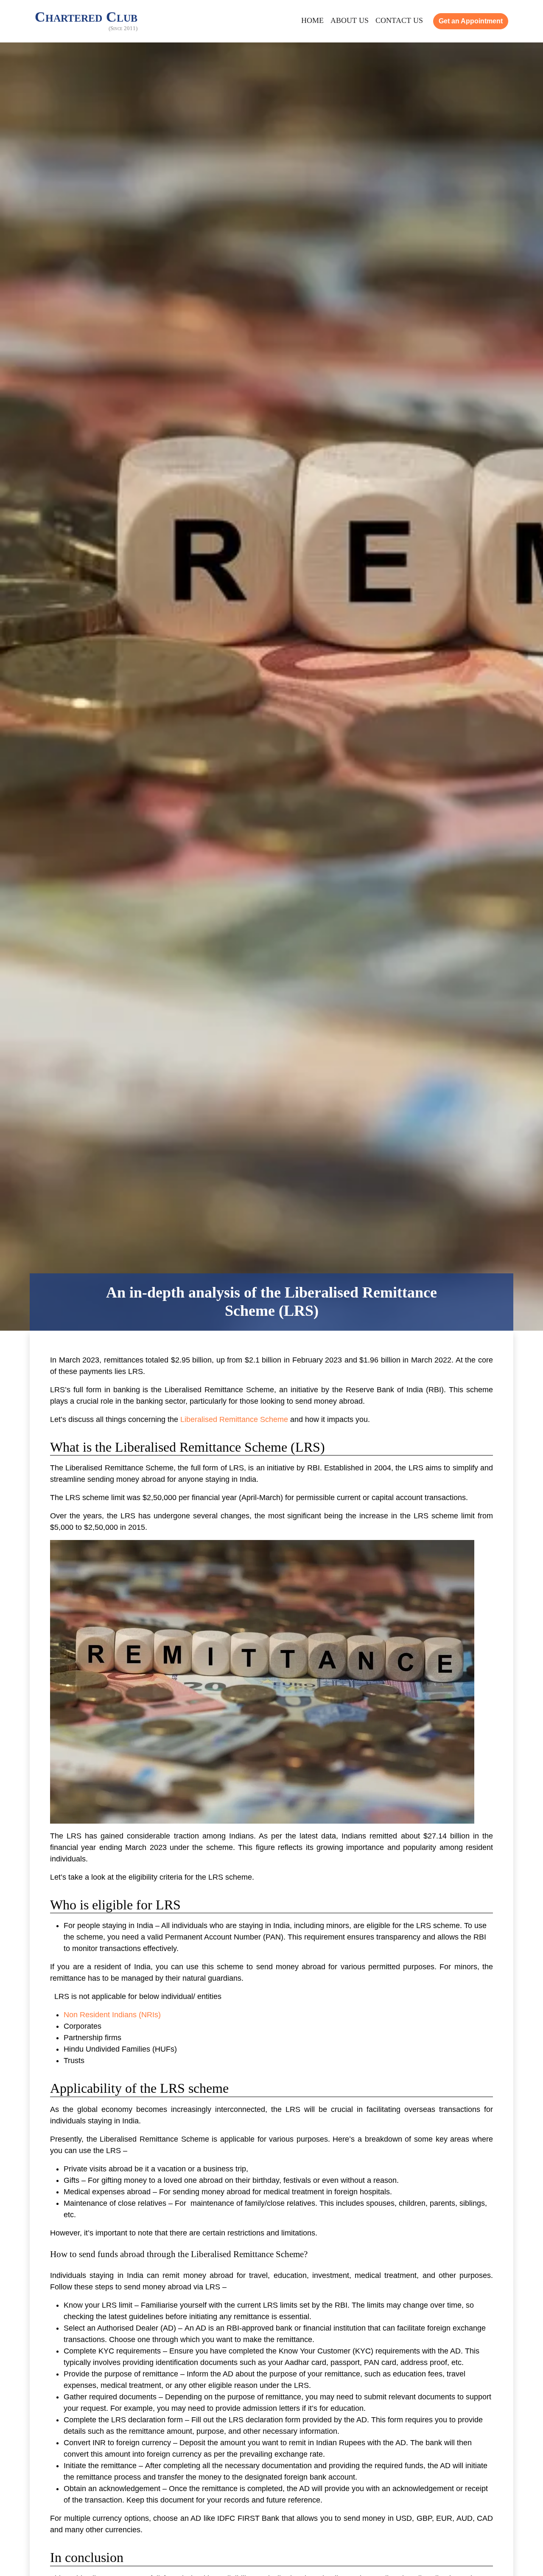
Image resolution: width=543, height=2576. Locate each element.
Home (312, 20)
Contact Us (399, 20)
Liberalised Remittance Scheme (235, 1419)
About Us (350, 20)
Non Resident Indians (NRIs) (112, 2015)
